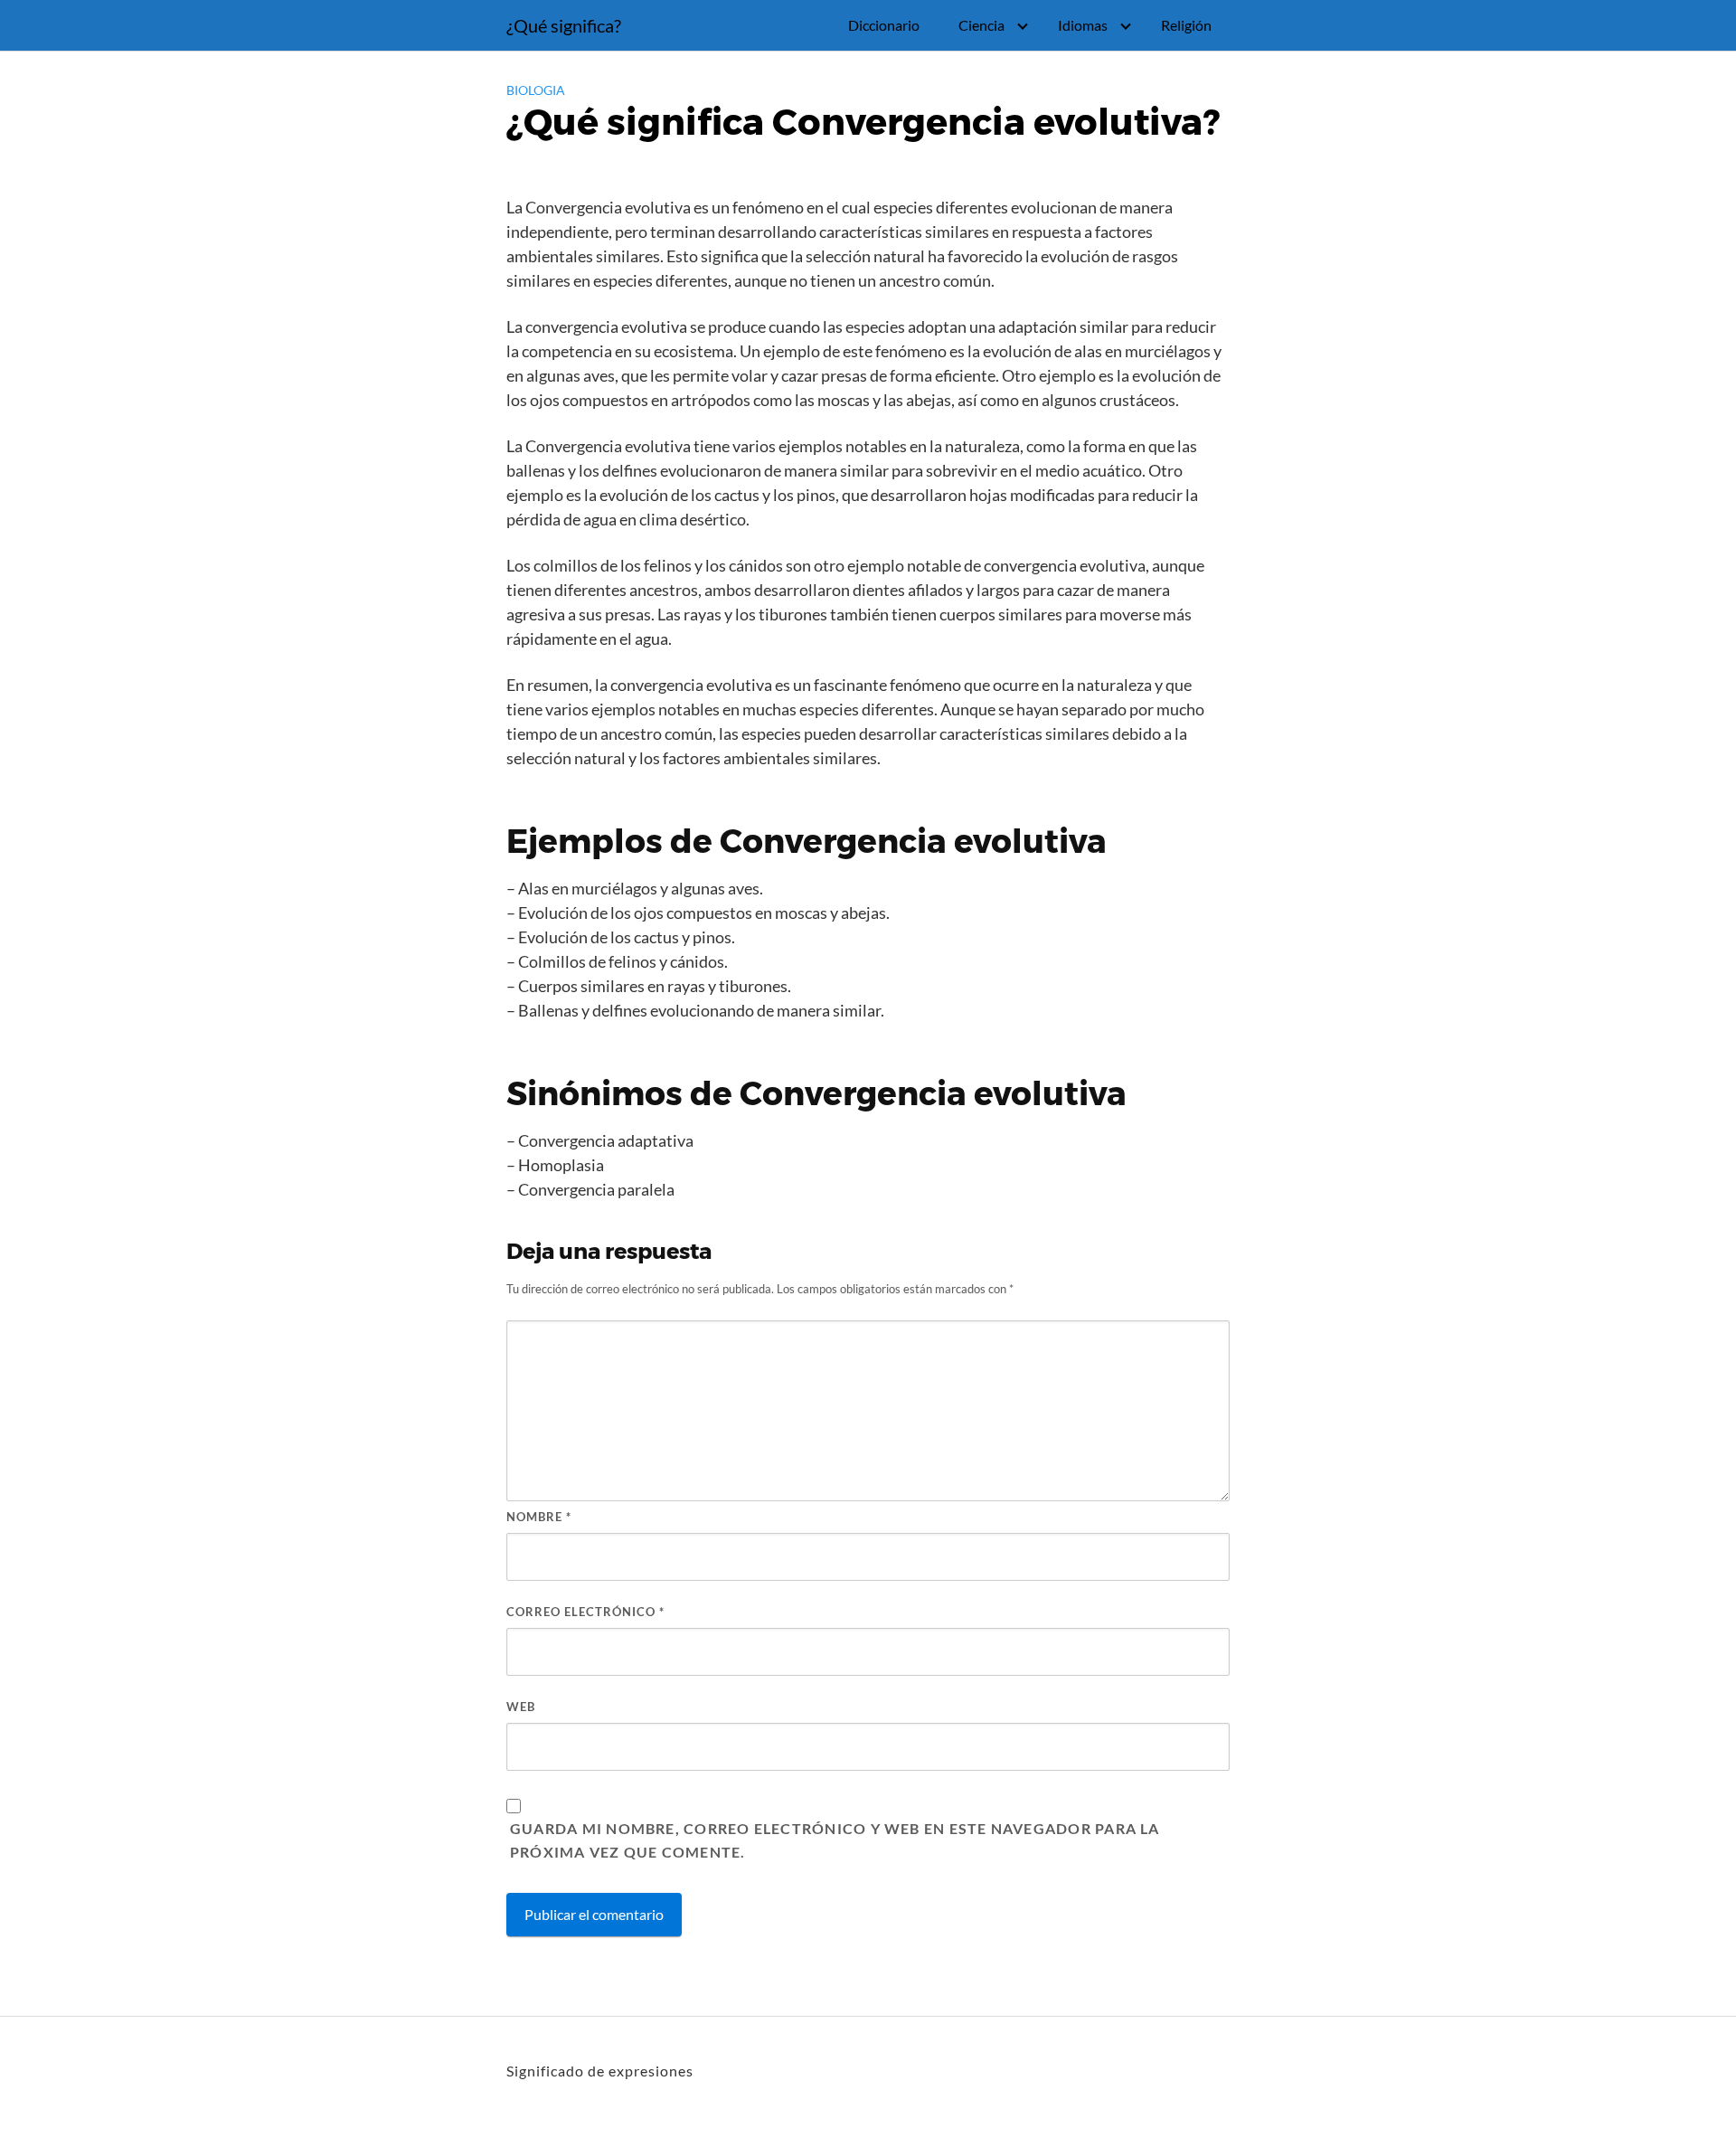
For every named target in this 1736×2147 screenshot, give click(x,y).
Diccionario (884, 25)
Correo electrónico (585, 1612)
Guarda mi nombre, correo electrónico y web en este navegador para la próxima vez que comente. (835, 1840)
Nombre (539, 1517)
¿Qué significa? (564, 25)
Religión (1186, 25)
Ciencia (981, 25)
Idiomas (1083, 25)
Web (521, 1707)
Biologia (536, 90)
